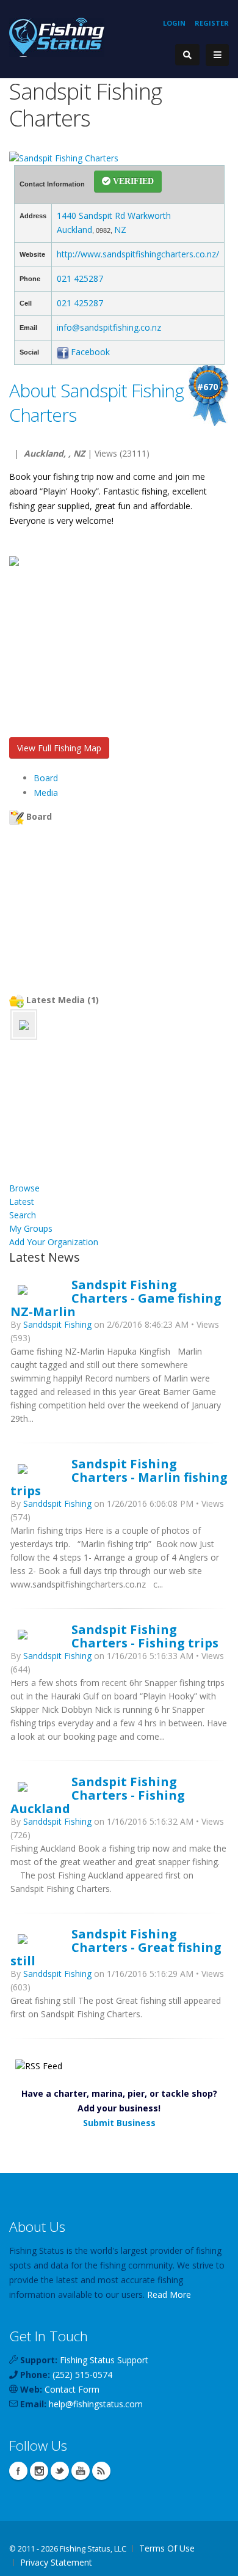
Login (174, 23)
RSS (101, 2471)
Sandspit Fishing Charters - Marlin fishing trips (119, 1477)
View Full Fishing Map (59, 748)
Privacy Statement (56, 2562)
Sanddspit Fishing (57, 1324)
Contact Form (72, 2389)
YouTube (81, 2471)
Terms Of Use (167, 2548)
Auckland (74, 230)
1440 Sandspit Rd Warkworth (114, 215)
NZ (120, 230)
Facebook (90, 352)
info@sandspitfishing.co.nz (109, 327)
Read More (169, 2294)
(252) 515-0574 (82, 2375)
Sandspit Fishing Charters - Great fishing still (116, 1947)
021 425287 (80, 278)
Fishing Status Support (104, 2360)
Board (46, 778)
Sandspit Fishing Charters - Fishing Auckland (98, 1795)
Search (23, 1215)
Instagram (39, 2471)
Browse (24, 1188)
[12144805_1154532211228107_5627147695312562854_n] (24, 1024)
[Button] (217, 55)
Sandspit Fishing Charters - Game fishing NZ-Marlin (116, 1298)
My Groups (31, 1228)
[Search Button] (187, 55)
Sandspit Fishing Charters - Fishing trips (145, 1636)
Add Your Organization (54, 1242)
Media (46, 793)
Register (212, 23)
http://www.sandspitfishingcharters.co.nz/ (138, 254)
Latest (22, 1202)
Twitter (60, 2471)
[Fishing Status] (57, 36)
